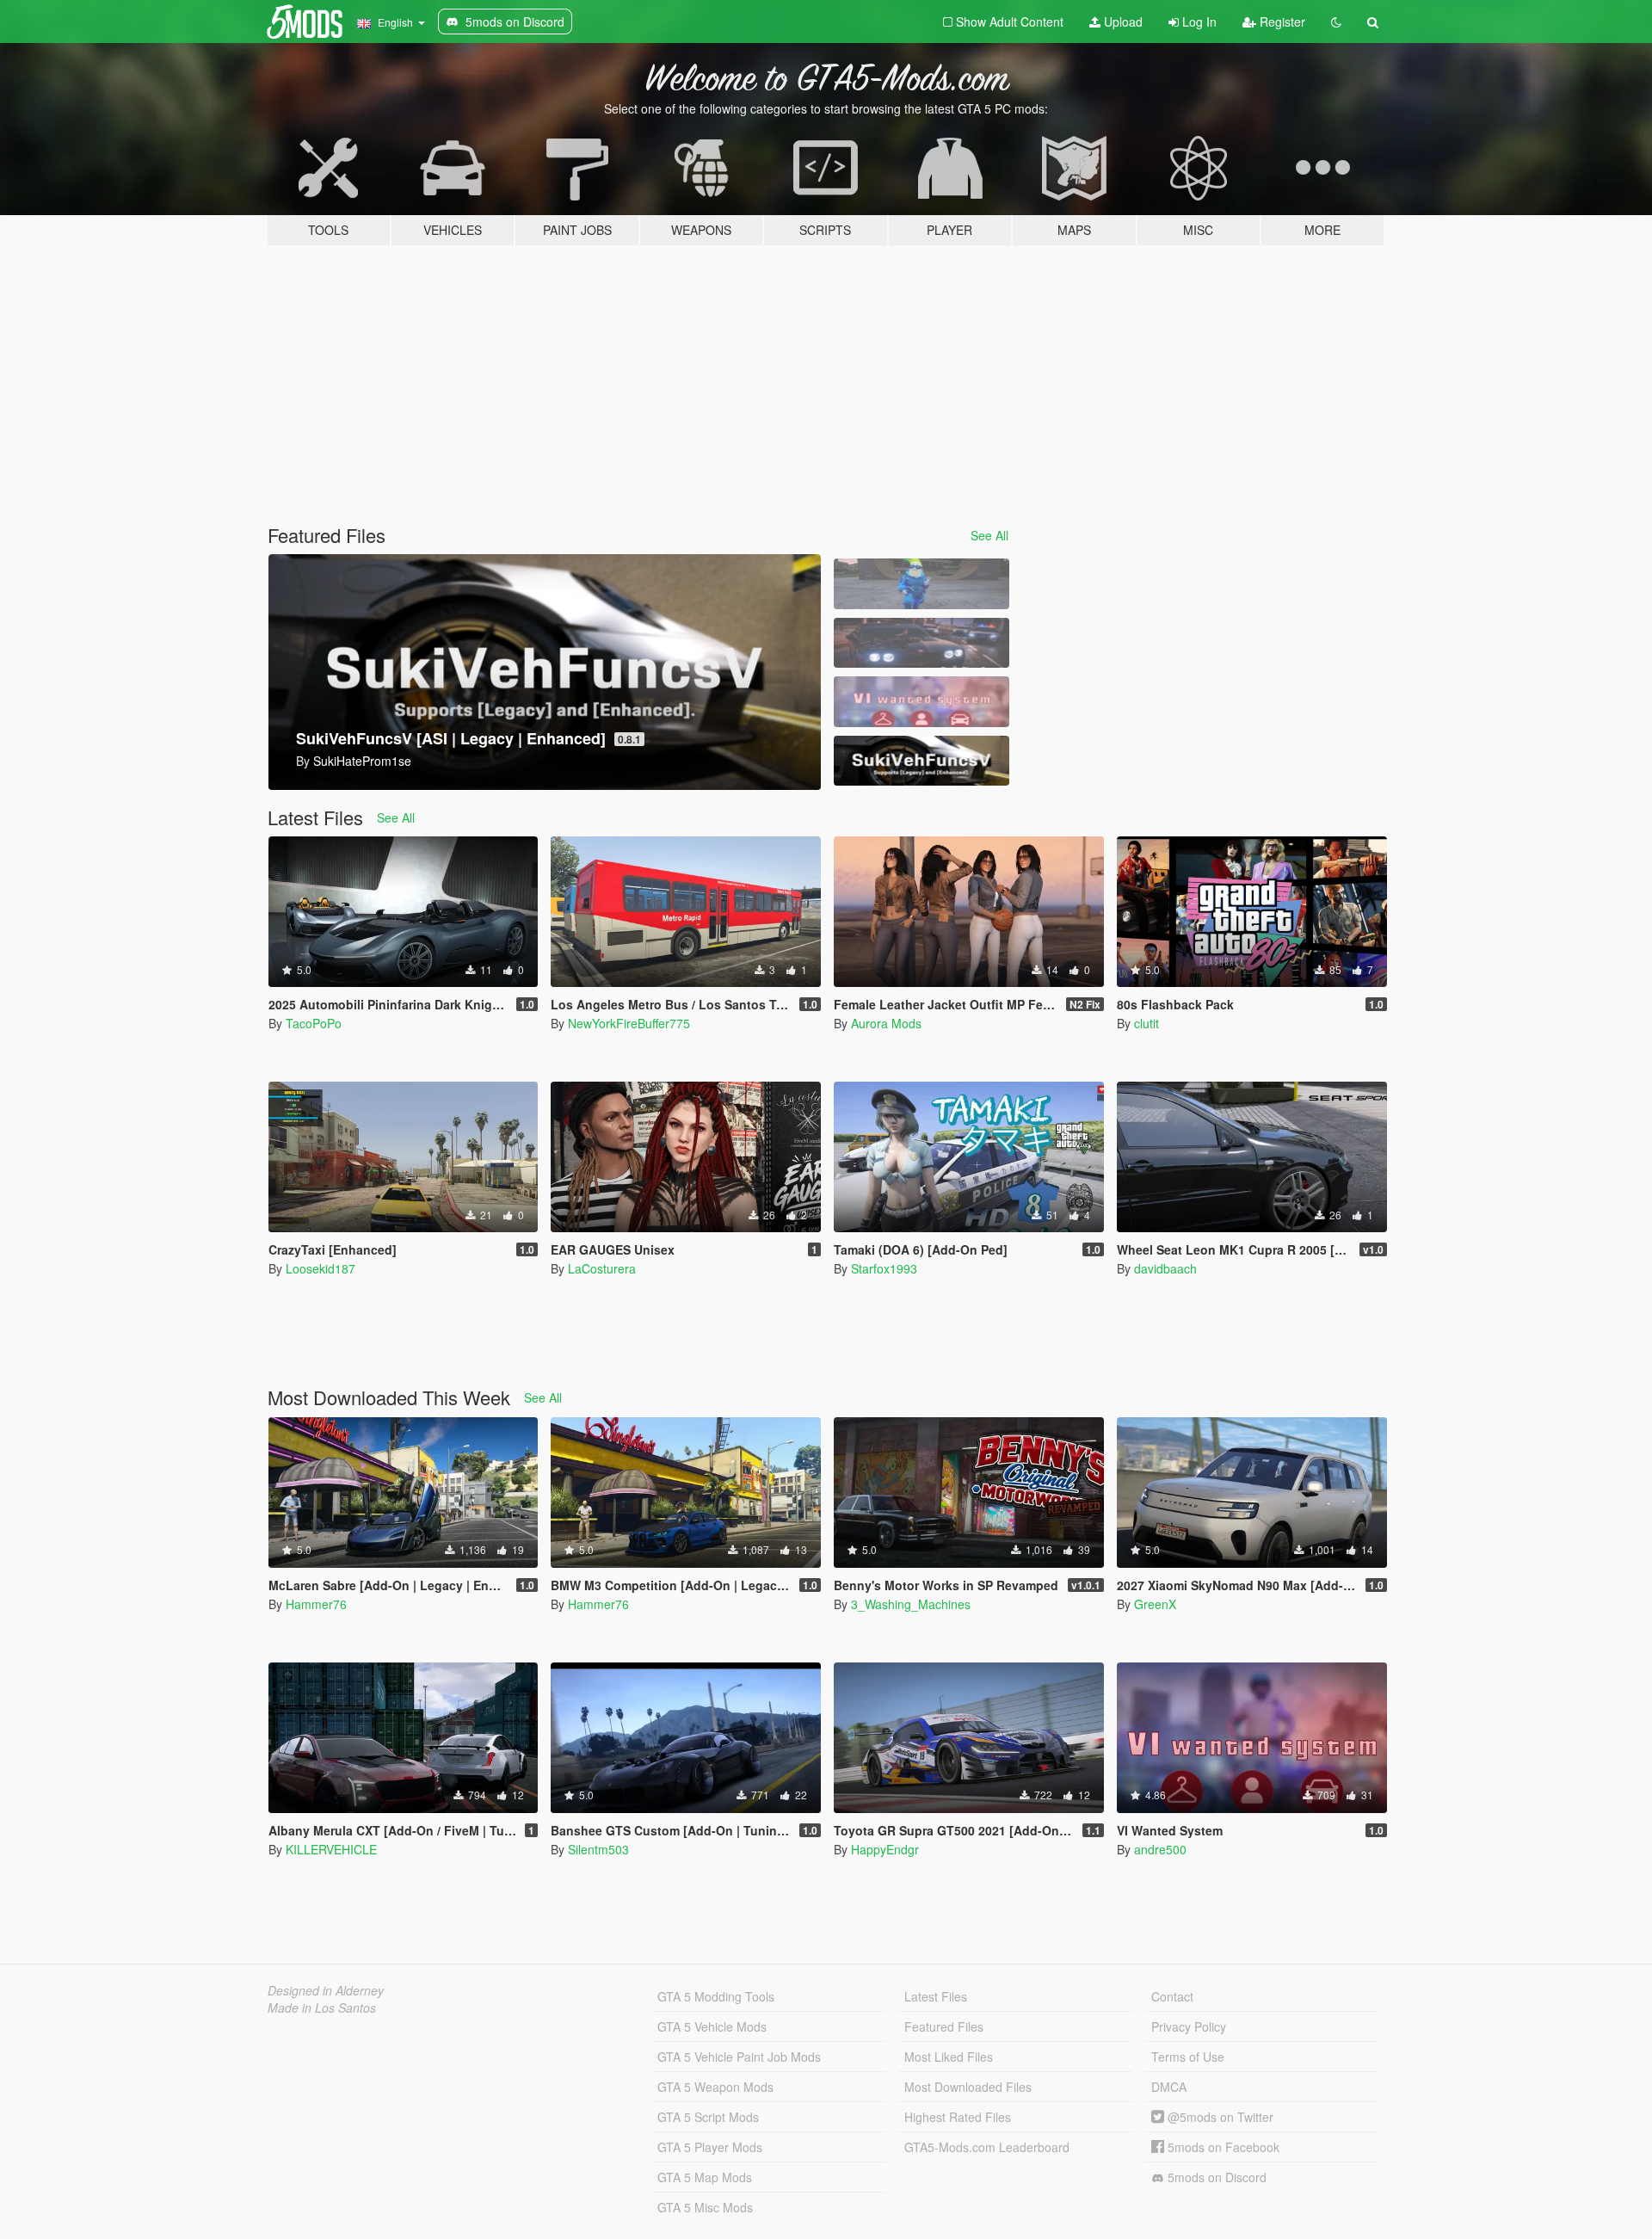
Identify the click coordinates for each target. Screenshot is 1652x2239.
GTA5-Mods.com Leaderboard (987, 2147)
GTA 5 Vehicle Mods (712, 2026)
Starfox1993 (884, 1268)
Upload (1122, 22)
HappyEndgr (885, 1849)
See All (989, 535)
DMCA (1169, 2087)
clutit (1147, 1023)
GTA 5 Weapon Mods (715, 2087)
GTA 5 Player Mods (710, 2147)
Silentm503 (598, 1849)
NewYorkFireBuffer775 (629, 1023)
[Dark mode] (1336, 22)
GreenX (1155, 1604)
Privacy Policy (1189, 2026)
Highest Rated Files (958, 2117)
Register (1281, 22)
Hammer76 (316, 1604)
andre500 (1160, 1849)
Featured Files (944, 2026)
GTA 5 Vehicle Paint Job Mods (739, 2057)
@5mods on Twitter (1219, 2117)
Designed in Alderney (326, 1990)
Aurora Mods (886, 1023)
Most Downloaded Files (968, 2087)
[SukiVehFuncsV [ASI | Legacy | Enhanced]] (922, 761)
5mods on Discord (1215, 2177)
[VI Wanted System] (922, 702)
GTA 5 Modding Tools (716, 1996)
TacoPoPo (314, 1023)
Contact (1172, 1996)
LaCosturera (602, 1268)
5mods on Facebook (1222, 2147)
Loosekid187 (321, 1268)
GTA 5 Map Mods (705, 2177)
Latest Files (936, 1996)
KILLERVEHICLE (331, 1849)
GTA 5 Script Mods (708, 2117)
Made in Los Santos (322, 2008)
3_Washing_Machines (911, 1604)
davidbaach (1165, 1268)
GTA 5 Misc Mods (705, 2207)
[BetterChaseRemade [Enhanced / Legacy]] (922, 643)
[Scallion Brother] (922, 584)
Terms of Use (1188, 2057)
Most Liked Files (949, 2057)
